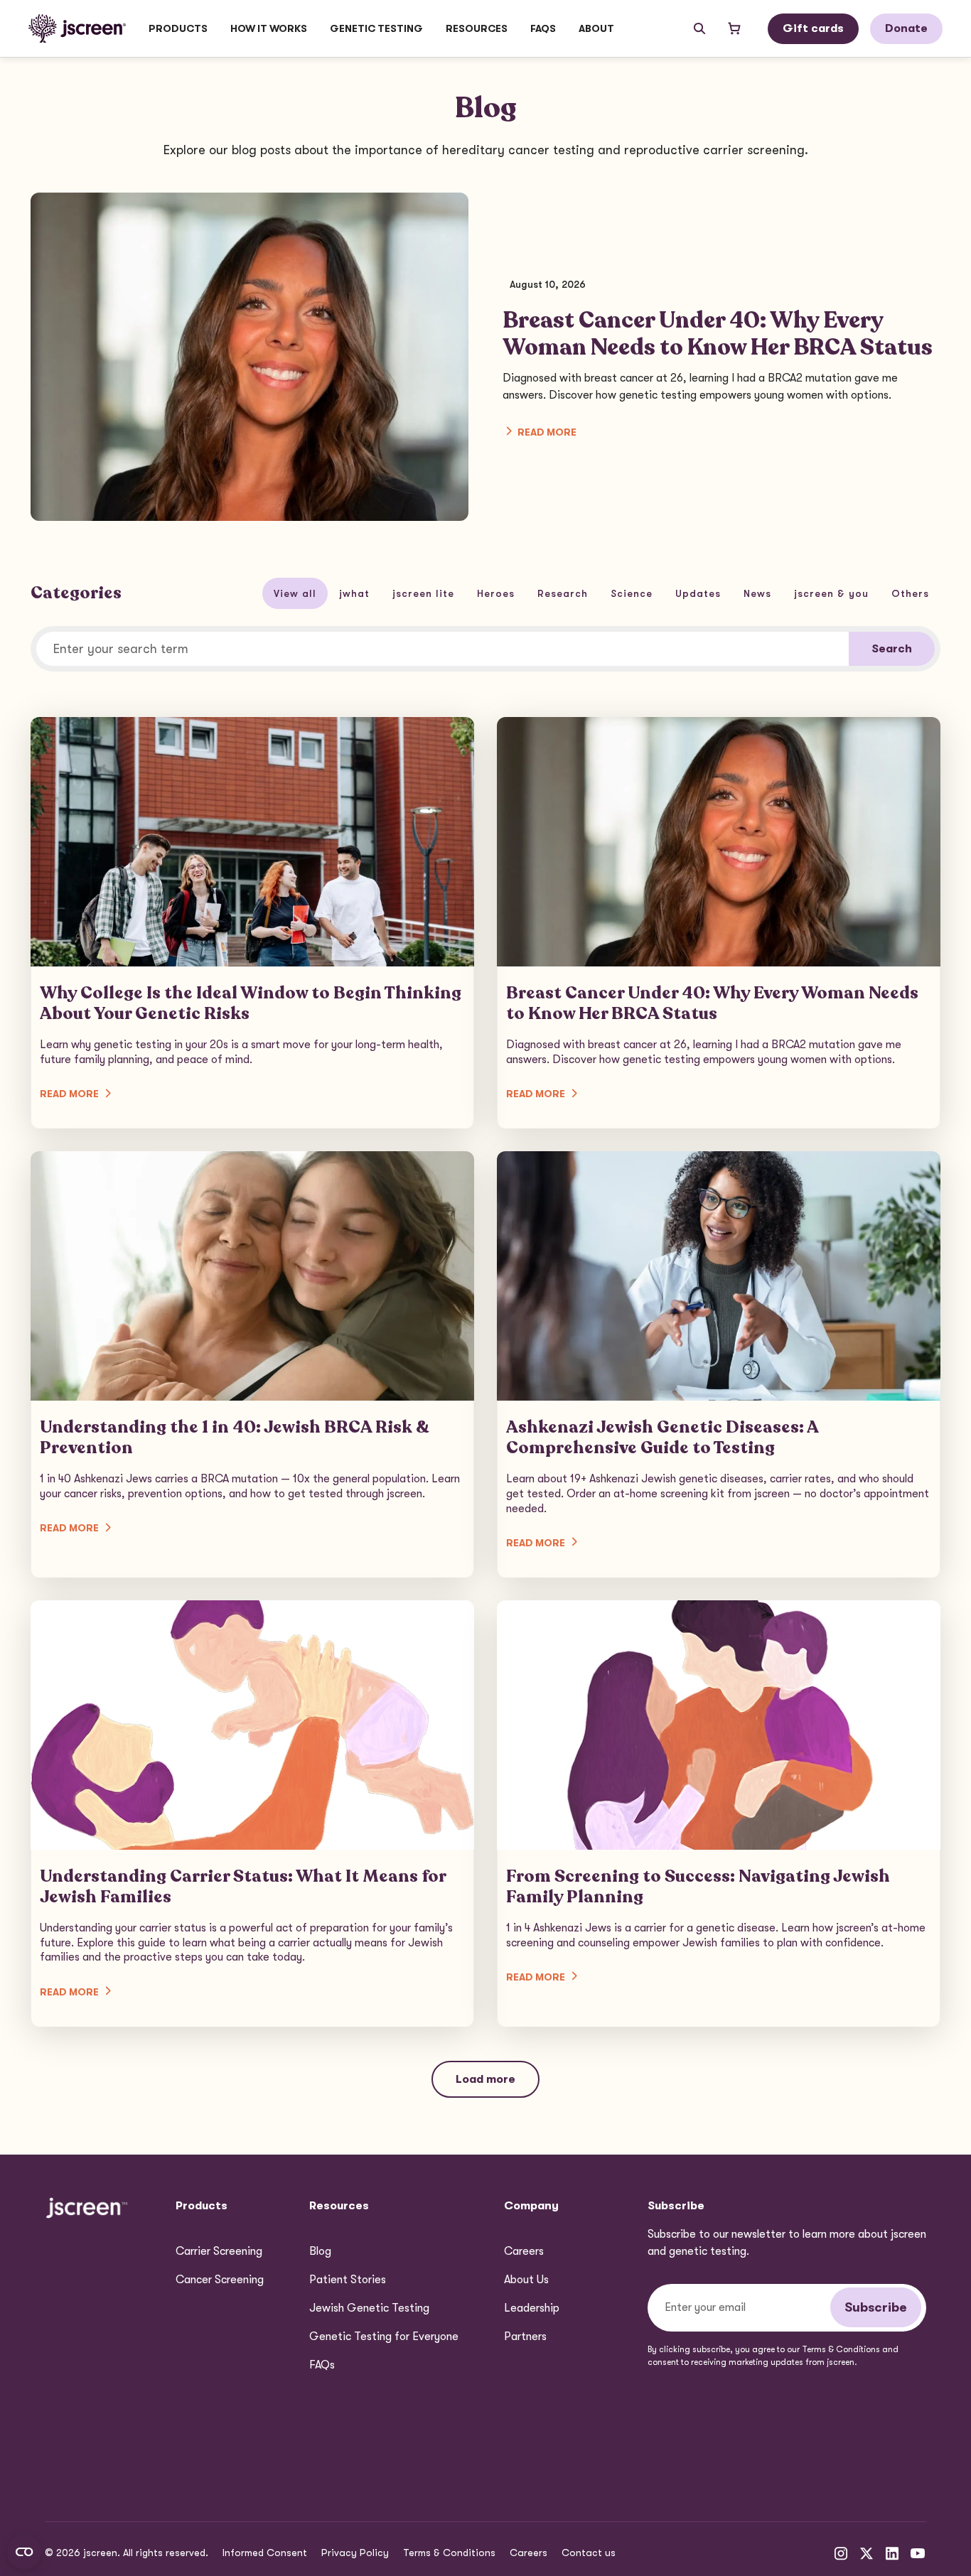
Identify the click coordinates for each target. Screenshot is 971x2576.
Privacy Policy (355, 2553)
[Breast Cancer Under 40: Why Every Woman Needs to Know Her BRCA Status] (719, 923)
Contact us (589, 2553)
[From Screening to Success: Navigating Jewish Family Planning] (719, 1814)
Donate (906, 28)
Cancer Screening (220, 2280)
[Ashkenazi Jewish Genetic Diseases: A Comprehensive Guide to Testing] (719, 1364)
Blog (320, 2251)
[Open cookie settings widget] (24, 2552)
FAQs (543, 28)
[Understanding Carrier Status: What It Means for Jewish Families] (252, 1814)
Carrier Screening (219, 2251)
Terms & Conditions (449, 2553)
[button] (178, 28)
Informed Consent (265, 2553)
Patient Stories (348, 2280)
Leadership (532, 2308)
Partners (525, 2337)
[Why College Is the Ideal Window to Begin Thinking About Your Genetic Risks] (252, 923)
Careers (524, 2251)
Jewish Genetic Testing (369, 2308)
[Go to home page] (77, 28)
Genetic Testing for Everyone (384, 2337)
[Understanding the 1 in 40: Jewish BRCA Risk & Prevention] (252, 1364)
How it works (269, 28)
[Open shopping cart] (734, 28)
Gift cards (813, 28)
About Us (526, 2280)
